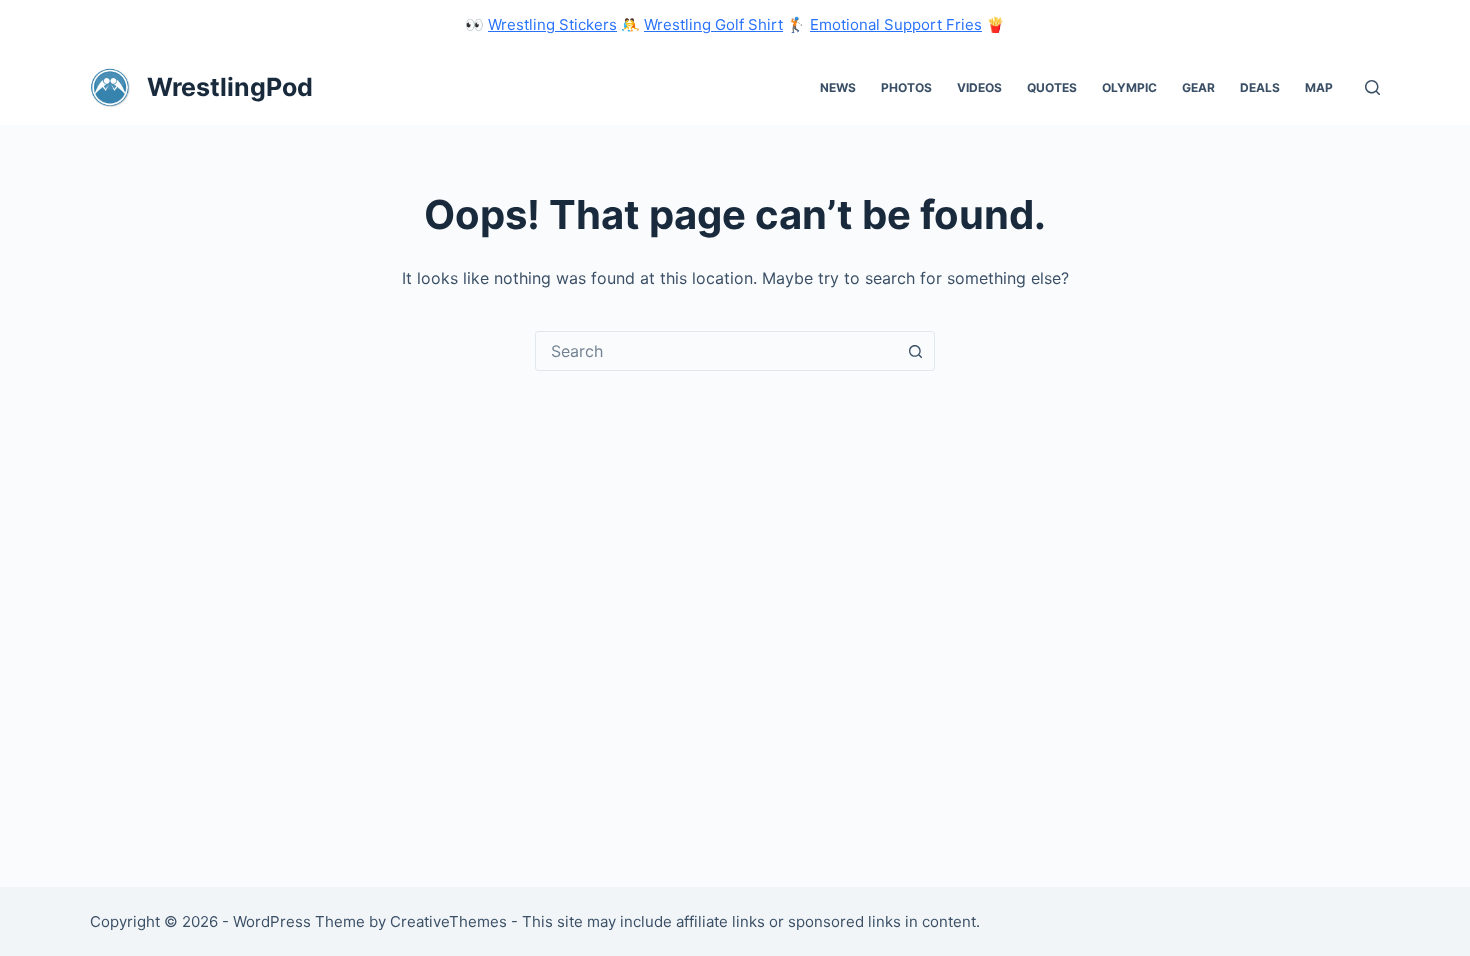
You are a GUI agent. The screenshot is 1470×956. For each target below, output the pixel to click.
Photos (906, 87)
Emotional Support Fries (896, 24)
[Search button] (915, 351)
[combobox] (716, 351)
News (838, 87)
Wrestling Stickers (552, 24)
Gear (1198, 87)
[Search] (1372, 87)
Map (1319, 87)
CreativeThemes (448, 921)
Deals (1260, 87)
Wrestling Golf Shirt (713, 24)
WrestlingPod (230, 87)
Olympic (1129, 87)
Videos (979, 87)
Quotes (1052, 87)
